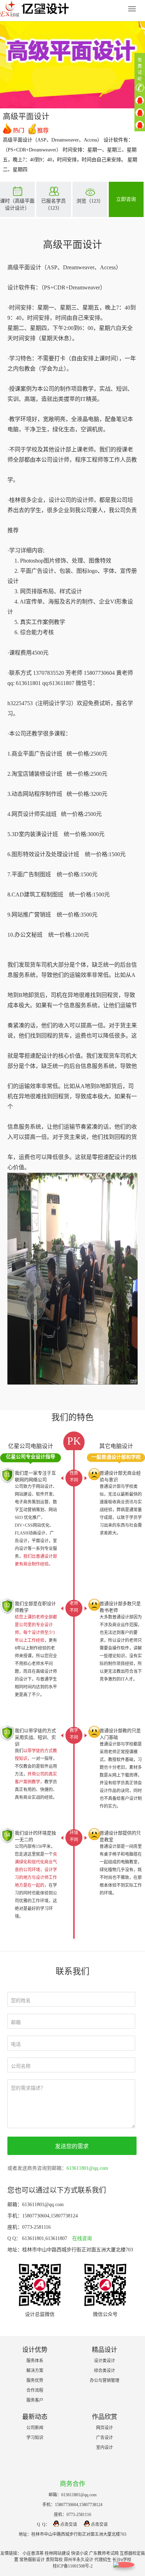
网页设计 (105, 2428)
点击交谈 (69, 2524)
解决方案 (35, 2371)
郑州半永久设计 (78, 2560)
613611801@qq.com (87, 2168)
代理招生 (103, 2560)
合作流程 (35, 2390)
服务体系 (35, 2361)
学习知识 (35, 2438)
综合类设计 (105, 2371)
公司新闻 (35, 2428)
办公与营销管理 (105, 2380)
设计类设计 (105, 2361)
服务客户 (35, 2400)
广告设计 (105, 2438)
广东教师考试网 (104, 2553)
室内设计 (105, 2448)
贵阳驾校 (54, 2560)
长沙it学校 (122, 2560)
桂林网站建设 (57, 2553)
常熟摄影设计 (32, 2560)
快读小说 (80, 2553)
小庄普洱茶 (33, 2553)
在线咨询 (82, 2238)
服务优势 (35, 2380)
